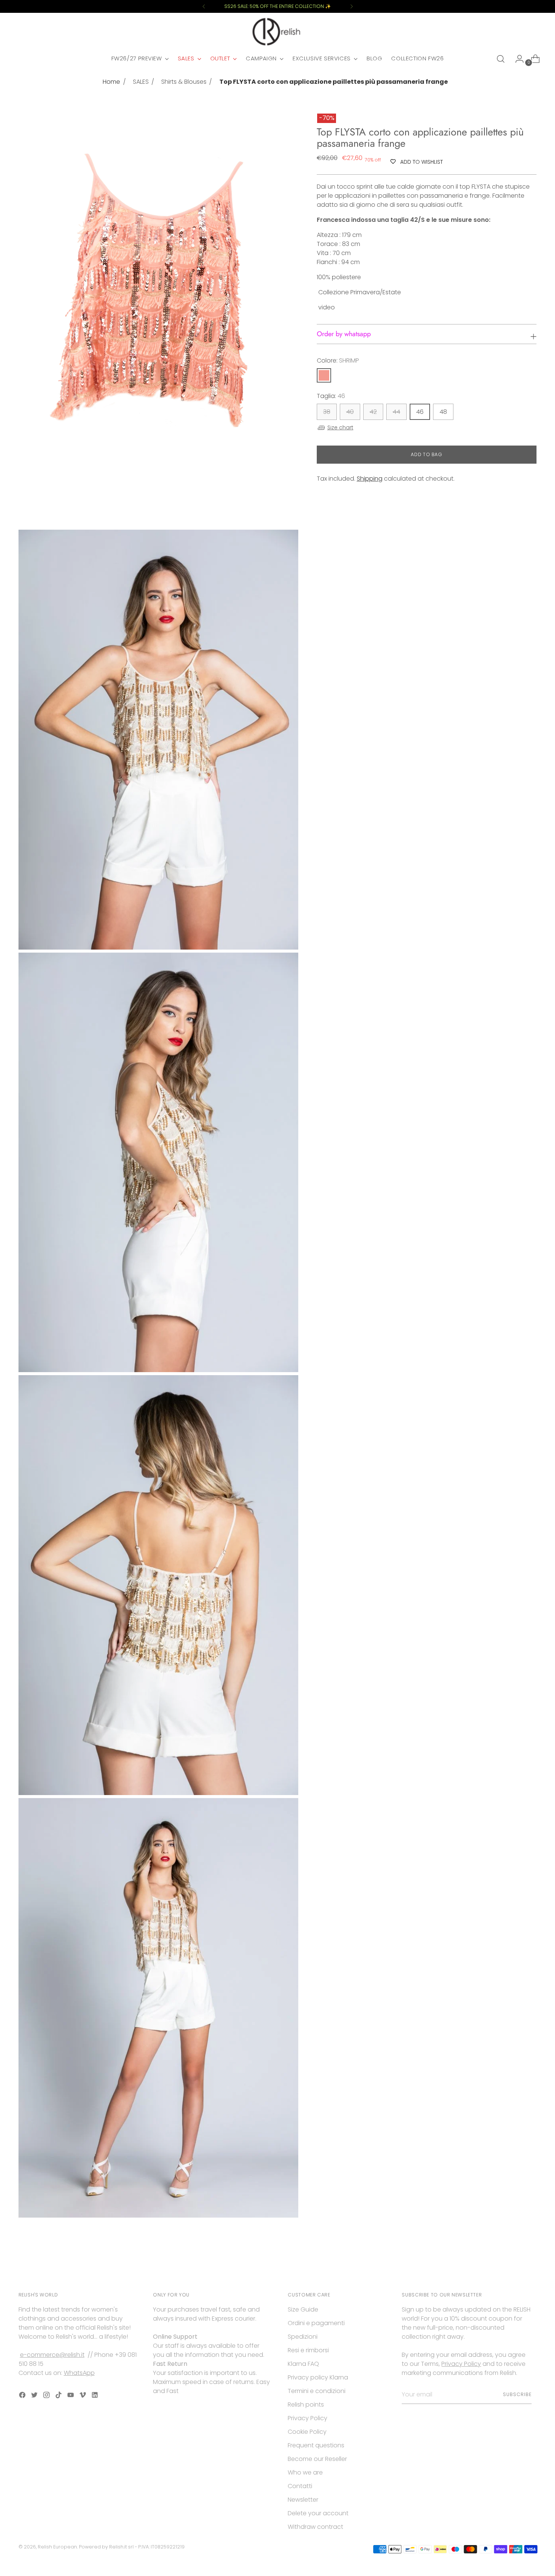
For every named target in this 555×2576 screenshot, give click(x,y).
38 (327, 412)
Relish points (306, 2405)
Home (111, 82)
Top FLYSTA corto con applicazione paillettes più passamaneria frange (334, 82)
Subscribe (517, 2394)
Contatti (300, 2486)
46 (420, 412)
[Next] (351, 6)
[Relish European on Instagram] (47, 2396)
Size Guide (303, 2309)
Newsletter (303, 2500)
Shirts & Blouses (185, 82)
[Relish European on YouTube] (71, 2396)
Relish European (57, 2547)
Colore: (338, 360)
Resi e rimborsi (308, 2350)
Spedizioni (303, 2337)
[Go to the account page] (516, 59)
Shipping (370, 479)
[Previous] (204, 6)
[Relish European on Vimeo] (83, 2396)
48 (443, 412)
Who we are (305, 2472)
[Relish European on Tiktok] (59, 2396)
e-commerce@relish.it (52, 2355)
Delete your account (318, 2513)
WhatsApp (79, 2373)
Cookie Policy (307, 2432)
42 (373, 412)
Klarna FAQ (303, 2364)
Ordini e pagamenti (316, 2323)
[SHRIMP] (324, 375)
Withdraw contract (315, 2527)
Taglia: (331, 396)
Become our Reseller (317, 2459)
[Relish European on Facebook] (23, 2396)
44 (396, 412)
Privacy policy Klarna (318, 2377)
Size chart (340, 427)
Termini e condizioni (317, 2391)
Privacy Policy (308, 2418)
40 (350, 412)
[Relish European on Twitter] (35, 2396)
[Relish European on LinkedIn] (96, 2396)
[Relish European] (277, 32)
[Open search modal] (501, 59)
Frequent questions (316, 2445)
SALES (142, 82)
